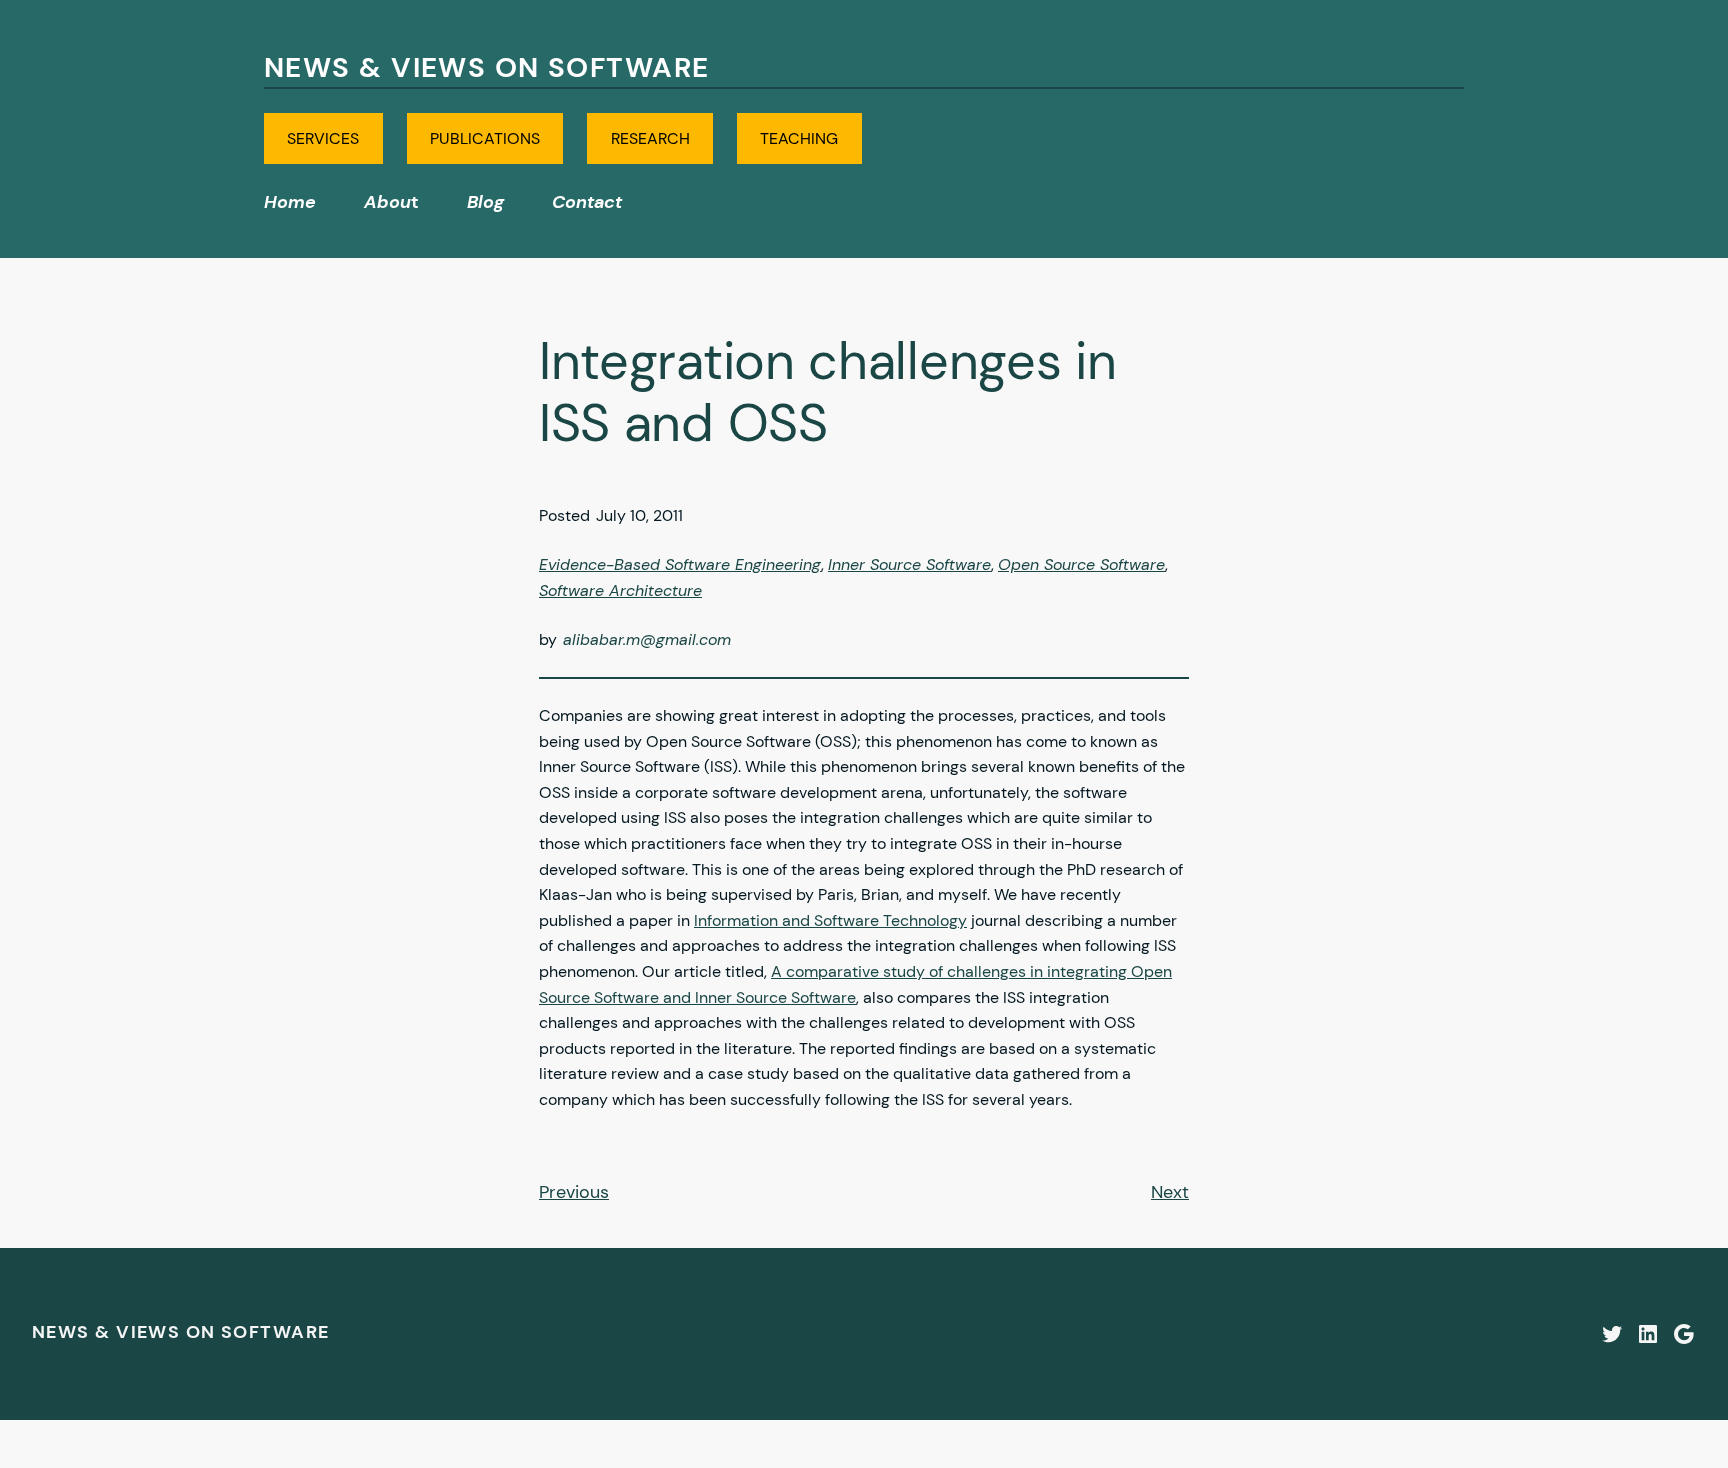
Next (1170, 1192)
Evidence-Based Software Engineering (680, 564)
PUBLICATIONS (485, 138)
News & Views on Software (487, 67)
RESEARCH (650, 138)
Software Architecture (620, 590)
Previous (574, 1192)
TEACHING (799, 138)
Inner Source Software (909, 564)
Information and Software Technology (830, 920)
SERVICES (323, 138)
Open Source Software (1081, 564)
